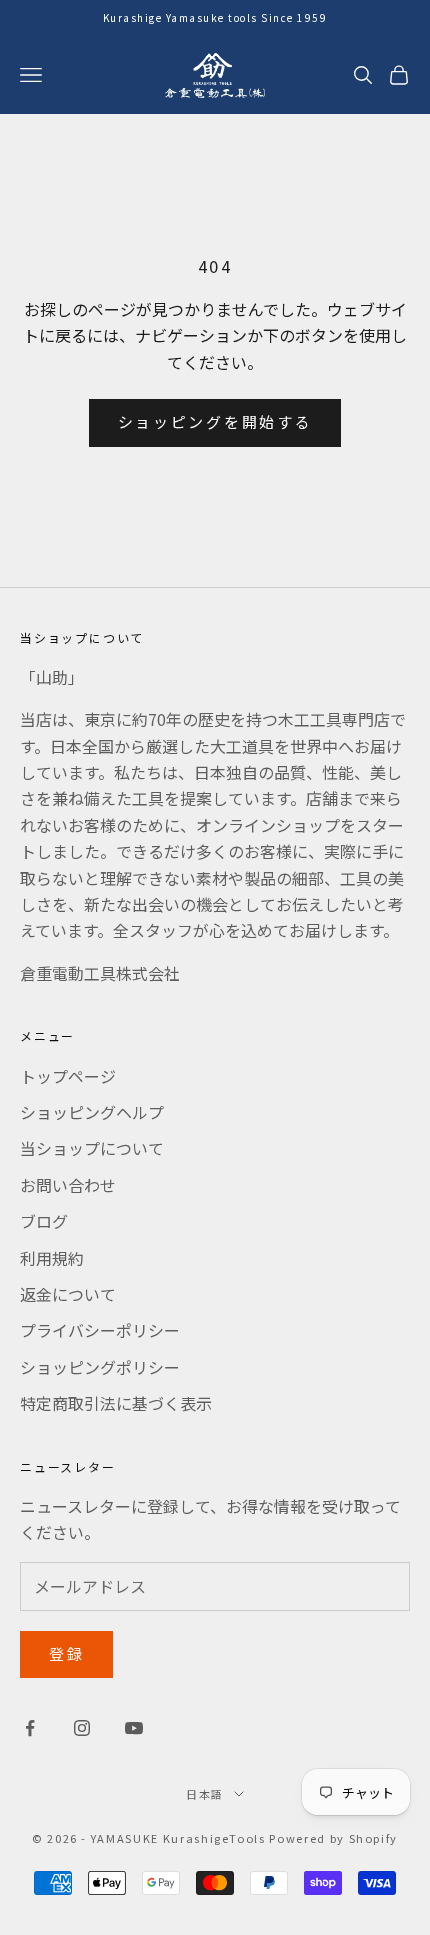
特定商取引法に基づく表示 (116, 1403)
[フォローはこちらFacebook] (30, 1728)
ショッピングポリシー (100, 1367)
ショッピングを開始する (215, 421)
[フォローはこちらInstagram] (82, 1728)
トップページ (68, 1076)
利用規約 (52, 1258)
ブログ (44, 1221)
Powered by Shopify (333, 1838)
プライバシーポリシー (100, 1330)
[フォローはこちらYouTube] (134, 1728)
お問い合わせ (68, 1185)
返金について (68, 1294)
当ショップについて (92, 1148)
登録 (66, 1653)
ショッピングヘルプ (92, 1112)
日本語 (205, 1794)
